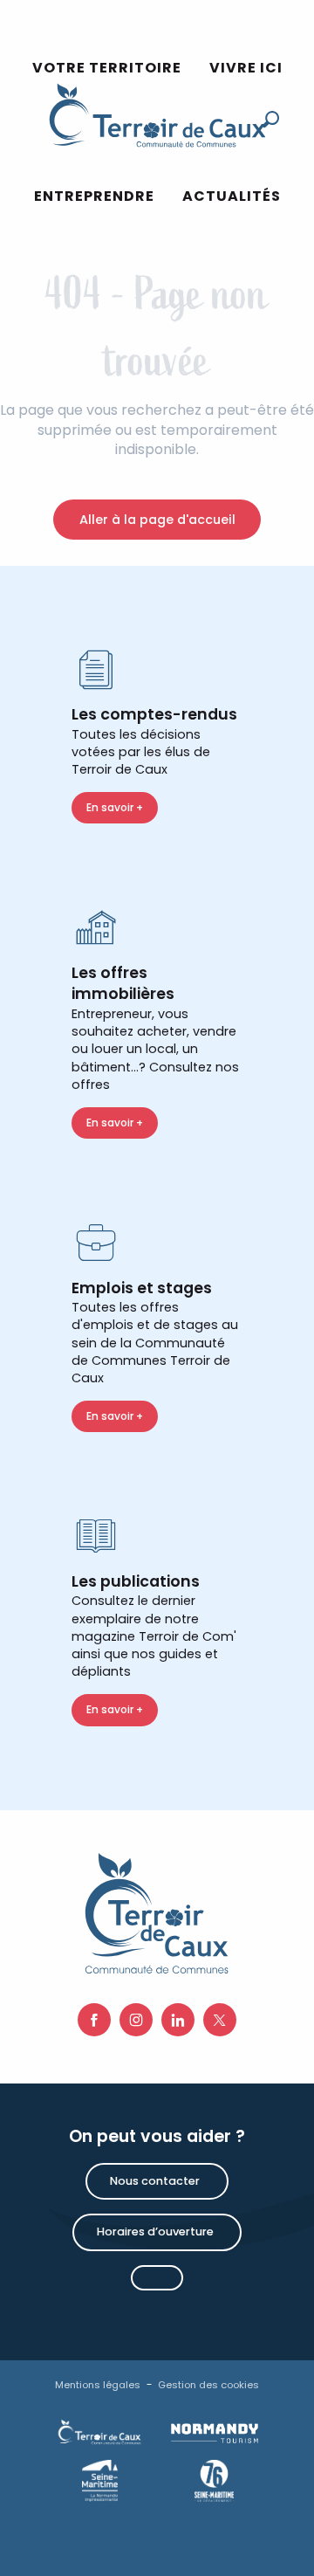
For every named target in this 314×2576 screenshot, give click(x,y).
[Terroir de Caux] (157, 115)
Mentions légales (98, 2385)
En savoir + (115, 807)
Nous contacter (155, 2181)
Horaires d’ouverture (155, 2232)
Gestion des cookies (208, 2385)
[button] (94, 197)
